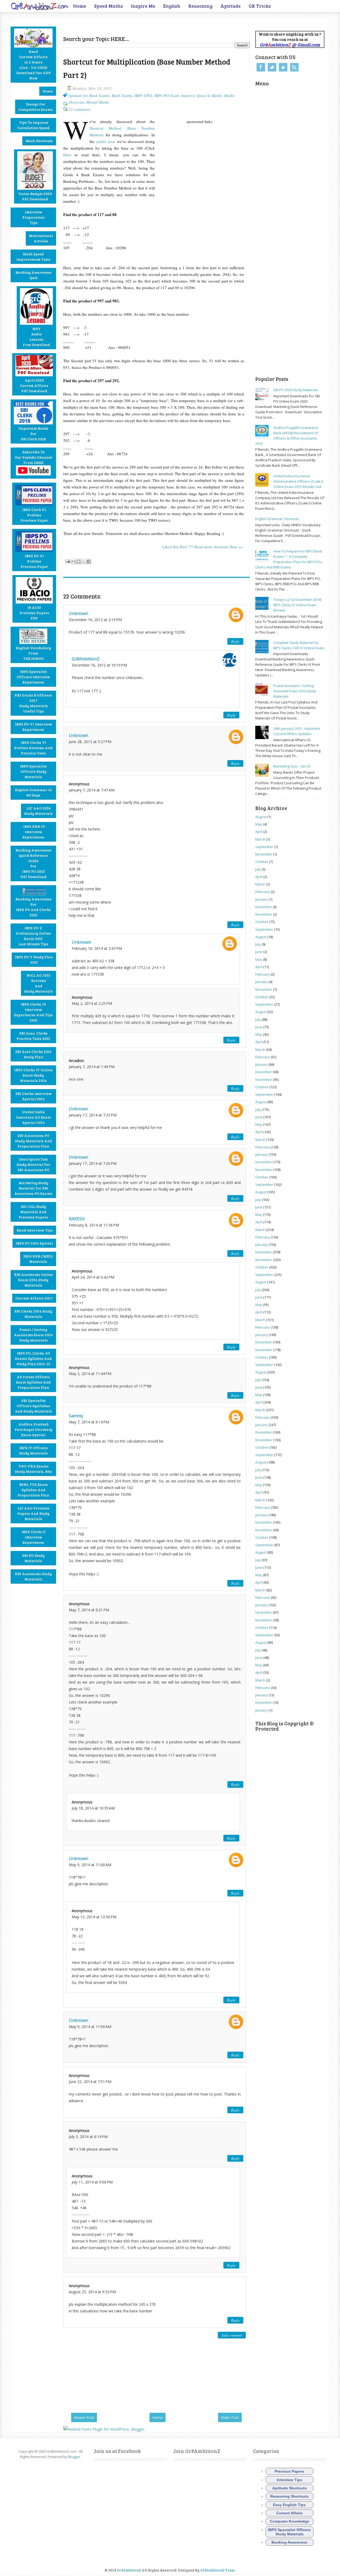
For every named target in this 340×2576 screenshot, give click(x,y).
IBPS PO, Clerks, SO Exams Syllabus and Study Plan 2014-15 (33, 1358)
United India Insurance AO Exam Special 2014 (33, 1117)
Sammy (76, 1416)
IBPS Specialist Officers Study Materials (33, 771)
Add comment (232, 2335)
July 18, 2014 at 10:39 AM (93, 1808)
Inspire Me (143, 6)
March (260, 839)
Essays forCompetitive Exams (36, 107)
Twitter (272, 67)
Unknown (78, 613)
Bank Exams (122, 95)
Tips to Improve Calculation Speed (33, 125)
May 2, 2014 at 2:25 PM (92, 1003)
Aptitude (231, 6)
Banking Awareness (289, 2542)
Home (80, 6)
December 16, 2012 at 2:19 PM (95, 620)
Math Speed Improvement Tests (33, 257)
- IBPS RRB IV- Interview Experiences (33, 832)
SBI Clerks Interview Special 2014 (33, 1096)
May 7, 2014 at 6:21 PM (89, 1610)
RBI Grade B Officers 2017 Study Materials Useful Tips (33, 703)
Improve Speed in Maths (202, 95)
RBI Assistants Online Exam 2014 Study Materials (33, 1280)
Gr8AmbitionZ (86, 659)
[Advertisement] (125, 26)
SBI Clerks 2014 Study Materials (33, 1314)
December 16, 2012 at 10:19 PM (99, 665)
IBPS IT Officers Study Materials (33, 1450)
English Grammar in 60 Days (33, 792)
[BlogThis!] (79, 562)
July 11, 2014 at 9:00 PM (92, 2182)
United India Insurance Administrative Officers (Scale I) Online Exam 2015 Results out (298, 481)
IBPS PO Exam (167, 95)
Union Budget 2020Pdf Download (35, 196)
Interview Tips (290, 2480)
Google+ (283, 67)
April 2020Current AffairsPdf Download (34, 385)
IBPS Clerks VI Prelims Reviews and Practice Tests (33, 748)
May (259, 824)
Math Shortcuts (39, 141)
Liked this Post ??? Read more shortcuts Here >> (203, 547)
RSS (294, 67)
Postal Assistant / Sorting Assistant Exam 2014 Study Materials (295, 691)
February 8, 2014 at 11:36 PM (94, 1225)
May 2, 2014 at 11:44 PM (90, 1374)
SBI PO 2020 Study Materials (296, 390)
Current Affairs (289, 2513)
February (263, 892)
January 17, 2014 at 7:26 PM (93, 1163)
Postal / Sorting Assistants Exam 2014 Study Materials (33, 1335)
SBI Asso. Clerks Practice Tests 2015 (33, 1036)
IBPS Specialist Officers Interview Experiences (33, 677)
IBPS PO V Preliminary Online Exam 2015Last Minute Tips (33, 936)
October (262, 862)
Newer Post (84, 2417)
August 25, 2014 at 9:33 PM (92, 2292)
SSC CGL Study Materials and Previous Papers (33, 1212)
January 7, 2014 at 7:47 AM (92, 790)
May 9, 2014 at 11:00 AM (90, 1865)
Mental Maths (98, 102)
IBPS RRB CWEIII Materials (38, 1259)
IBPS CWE (143, 95)
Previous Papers (289, 2471)
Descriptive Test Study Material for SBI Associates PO (33, 1164)
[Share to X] (84, 562)
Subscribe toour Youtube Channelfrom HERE (33, 457)
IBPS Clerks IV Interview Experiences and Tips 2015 (33, 1012)
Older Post (230, 2417)
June (259, 952)
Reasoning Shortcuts (289, 2496)
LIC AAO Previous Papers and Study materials (33, 1513)
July (258, 869)
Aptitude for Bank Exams (89, 95)
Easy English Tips (289, 2505)
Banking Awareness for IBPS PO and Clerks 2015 (33, 907)
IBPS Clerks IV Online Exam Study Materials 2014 (33, 1075)
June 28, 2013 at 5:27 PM (90, 742)
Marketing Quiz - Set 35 (292, 766)
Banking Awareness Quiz (33, 275)
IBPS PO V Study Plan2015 (34, 960)
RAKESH (77, 1219)
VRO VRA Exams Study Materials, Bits (33, 1469)
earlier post (106, 141)
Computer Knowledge (290, 2521)
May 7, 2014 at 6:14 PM (89, 1422)
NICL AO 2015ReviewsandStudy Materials (39, 983)
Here (67, 155)
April (259, 832)
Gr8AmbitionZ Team (218, 2570)
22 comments (79, 109)
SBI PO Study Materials (33, 1558)
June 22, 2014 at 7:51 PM (90, 2082)
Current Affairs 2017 (34, 1298)
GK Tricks (260, 6)
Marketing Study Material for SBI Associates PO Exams (33, 1188)
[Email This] (74, 562)
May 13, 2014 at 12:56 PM (94, 1917)
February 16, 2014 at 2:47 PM (97, 948)
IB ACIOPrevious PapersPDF (34, 613)
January (262, 899)
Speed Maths (109, 6)
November (264, 854)
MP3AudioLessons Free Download (37, 337)
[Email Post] (67, 561)
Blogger (74, 2457)
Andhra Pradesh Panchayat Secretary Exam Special (33, 1429)
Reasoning (200, 6)
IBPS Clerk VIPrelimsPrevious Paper (34, 515)
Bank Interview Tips (35, 1230)
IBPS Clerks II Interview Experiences (33, 1537)
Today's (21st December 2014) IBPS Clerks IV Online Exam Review (297, 605)
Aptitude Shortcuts (290, 2488)
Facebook (261, 67)
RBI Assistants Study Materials (33, 1576)
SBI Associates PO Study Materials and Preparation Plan (33, 1141)
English (172, 6)
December (264, 907)
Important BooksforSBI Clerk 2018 (33, 434)
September (264, 847)
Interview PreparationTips (33, 217)
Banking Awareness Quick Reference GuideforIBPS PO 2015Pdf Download (33, 863)
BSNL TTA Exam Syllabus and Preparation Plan (33, 1490)
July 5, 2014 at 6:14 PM (88, 2137)
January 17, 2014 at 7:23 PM (93, 1115)
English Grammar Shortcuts (277, 519)
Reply (235, 641)
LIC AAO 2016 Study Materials (39, 811)
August (261, 817)
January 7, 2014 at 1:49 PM (92, 1067)
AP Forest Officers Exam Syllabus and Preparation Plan (33, 1382)
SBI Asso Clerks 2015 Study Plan (33, 1054)
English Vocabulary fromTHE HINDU (33, 653)
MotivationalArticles (41, 238)
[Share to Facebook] (89, 562)
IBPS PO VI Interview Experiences (33, 727)
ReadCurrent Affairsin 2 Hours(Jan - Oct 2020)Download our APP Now (33, 65)
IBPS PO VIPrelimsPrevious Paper (34, 561)
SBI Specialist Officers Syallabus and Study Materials (33, 1406)
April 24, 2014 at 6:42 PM (93, 1277)
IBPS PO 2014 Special (34, 1243)
